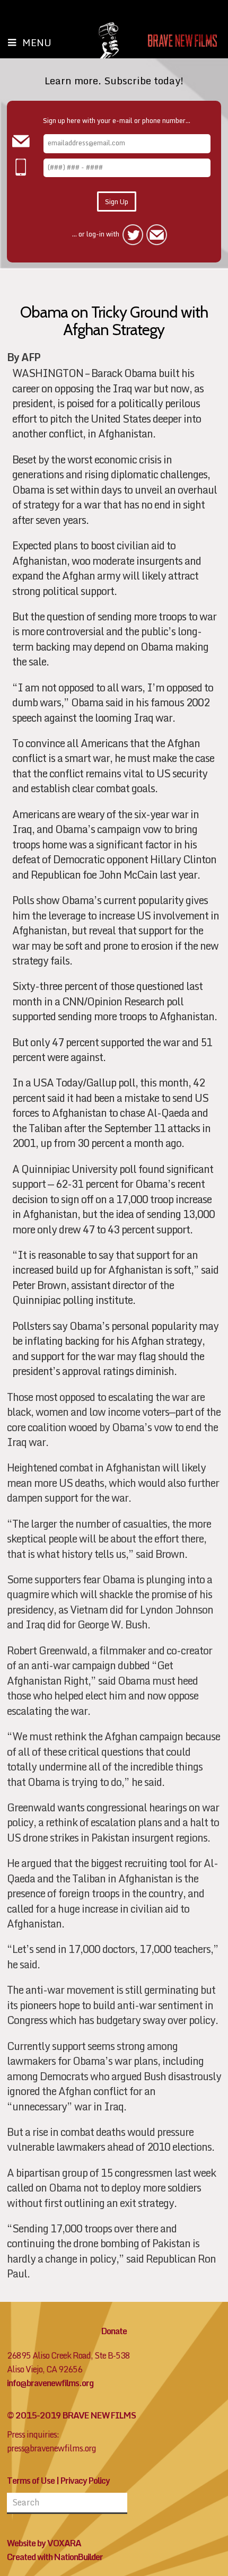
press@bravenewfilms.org (51, 2448)
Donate (114, 2331)
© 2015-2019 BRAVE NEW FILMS (71, 2415)
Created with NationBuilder (55, 2557)
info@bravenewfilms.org (50, 2383)
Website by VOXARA (44, 2543)
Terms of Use (31, 2481)
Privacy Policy (85, 2481)
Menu (37, 42)
